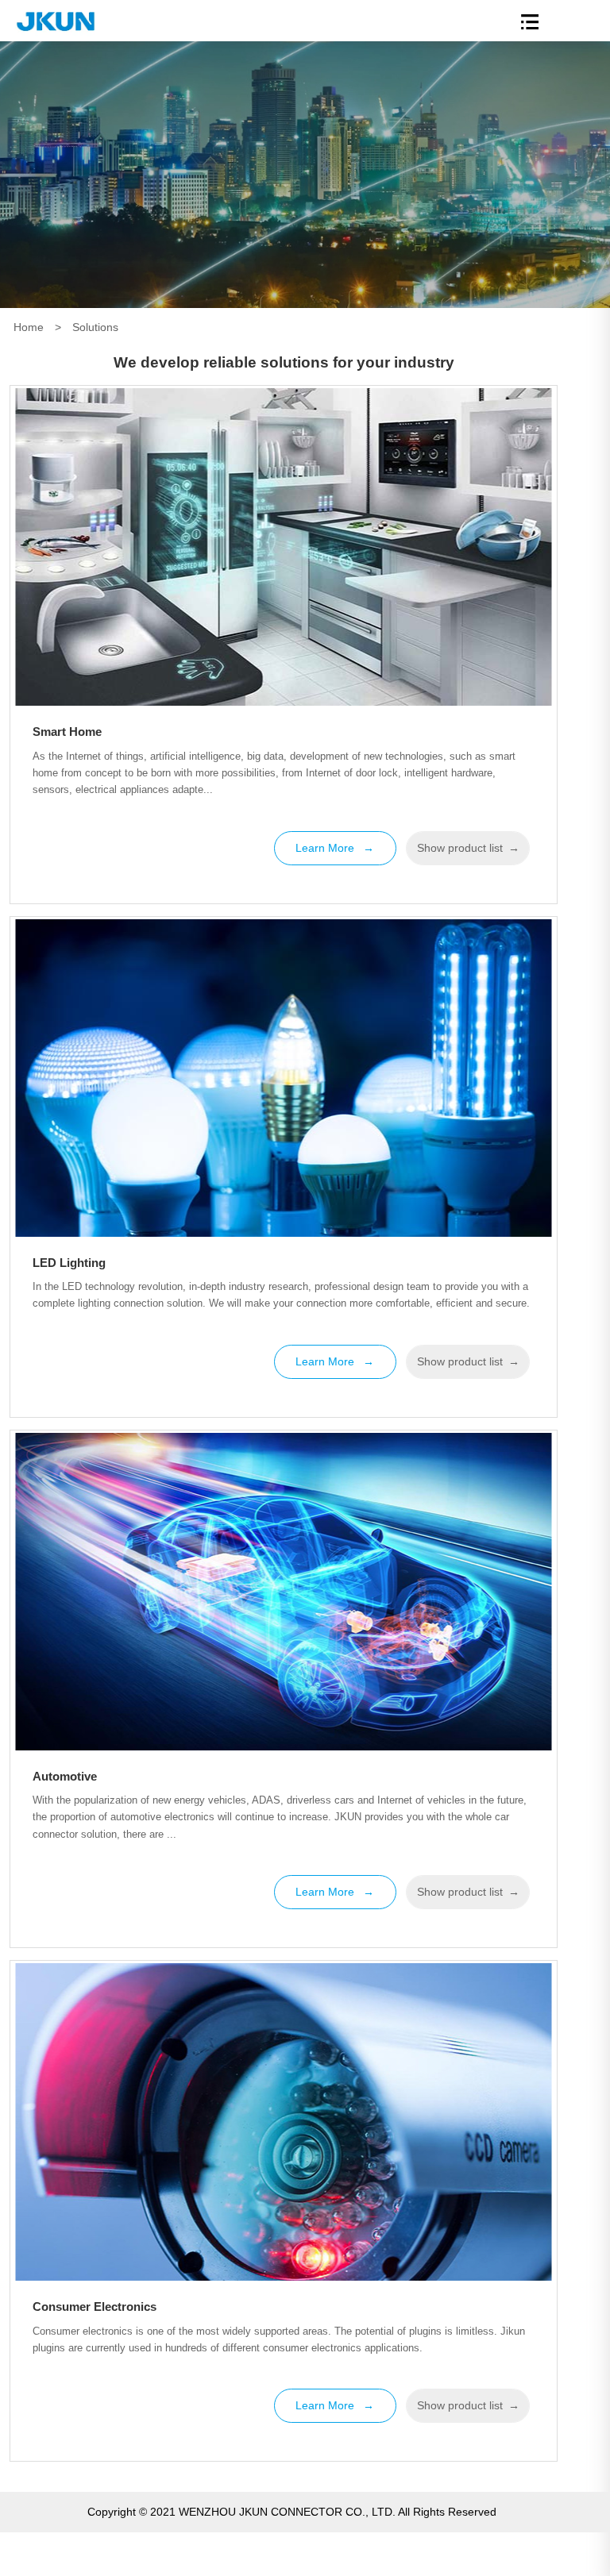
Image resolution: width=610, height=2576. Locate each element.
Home (29, 327)
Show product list (468, 848)
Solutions (95, 327)
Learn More (335, 848)
